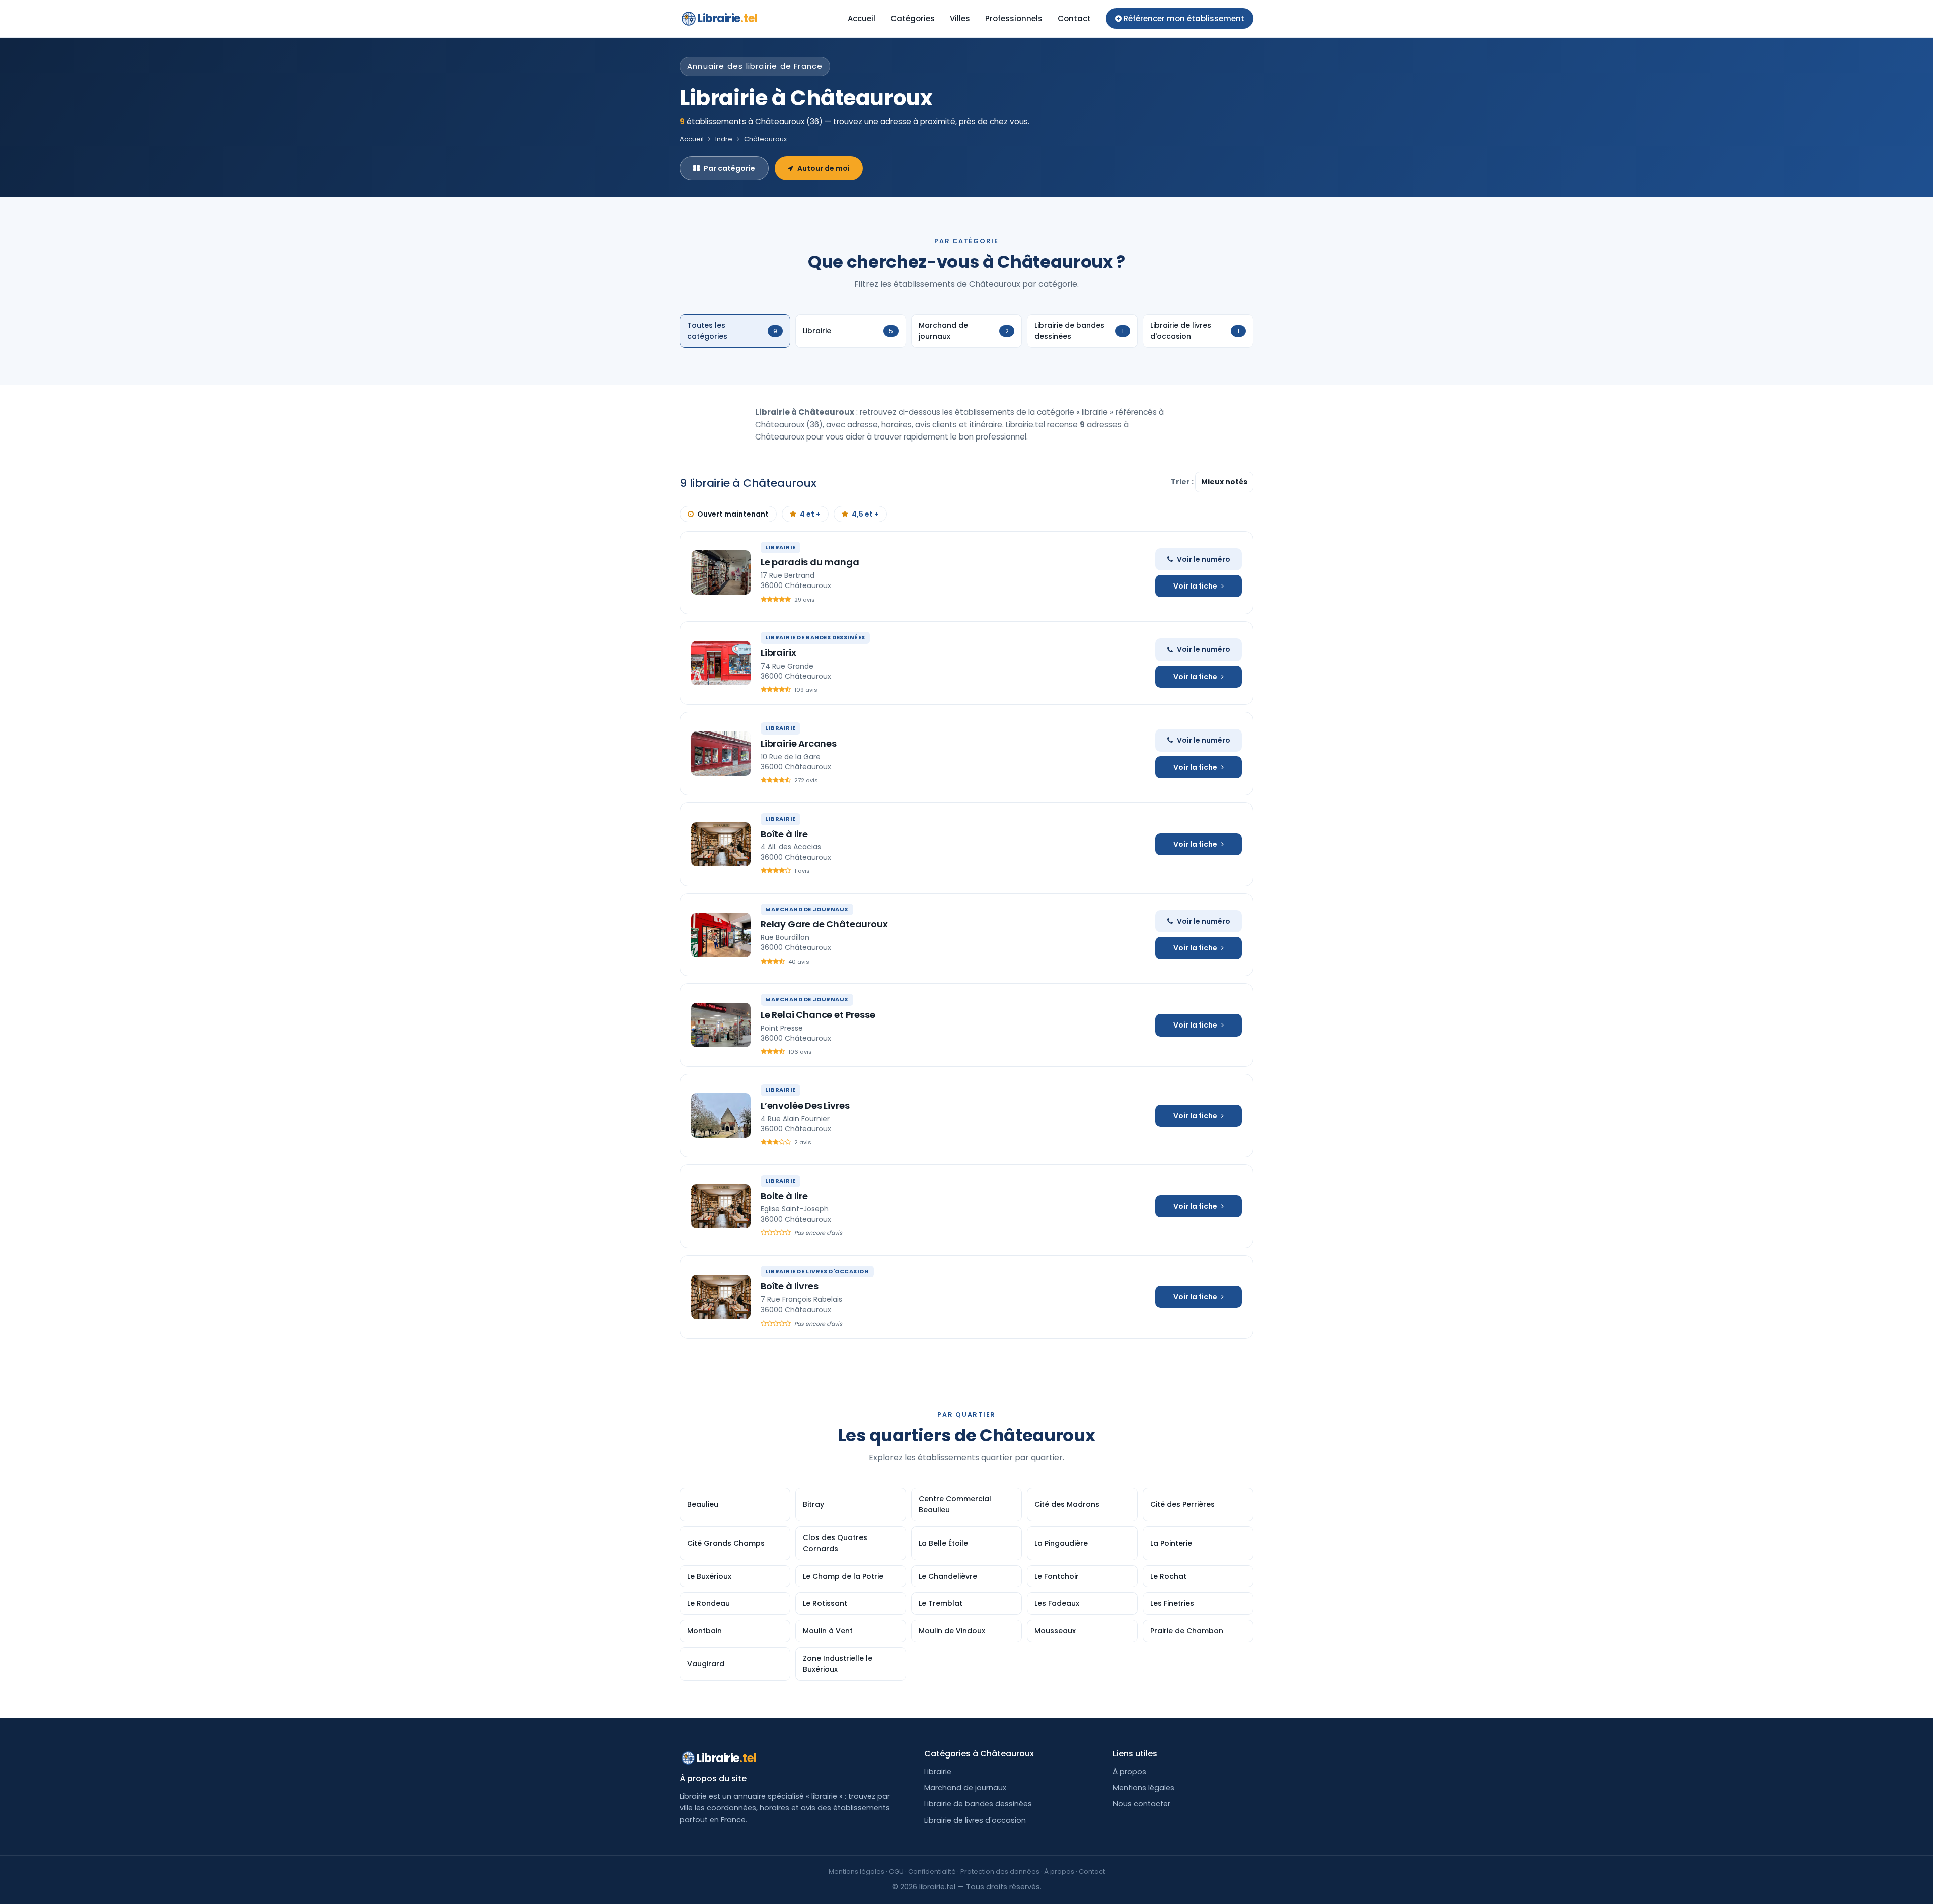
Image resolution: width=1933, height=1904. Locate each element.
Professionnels (1014, 18)
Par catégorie (729, 168)
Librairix (778, 653)
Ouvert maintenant (733, 514)
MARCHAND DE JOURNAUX (807, 909)
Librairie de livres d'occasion (975, 1820)
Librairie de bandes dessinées (978, 1804)
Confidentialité (932, 1872)
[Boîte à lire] (721, 844)
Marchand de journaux (965, 1788)
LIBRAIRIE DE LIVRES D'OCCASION (817, 1271)
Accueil (862, 18)
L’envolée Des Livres (805, 1105)
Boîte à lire (784, 834)
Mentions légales (1144, 1788)
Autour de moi (824, 168)
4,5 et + (865, 514)
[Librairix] (721, 663)
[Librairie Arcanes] (721, 754)
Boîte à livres (789, 1286)
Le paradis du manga (810, 562)
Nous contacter (1142, 1804)
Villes (960, 18)
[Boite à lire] (721, 1206)
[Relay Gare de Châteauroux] (721, 935)
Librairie (727, 18)
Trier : (1183, 482)
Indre (724, 139)
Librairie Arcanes (799, 743)
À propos (1130, 1772)
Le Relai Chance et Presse (818, 1015)
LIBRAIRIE (780, 547)
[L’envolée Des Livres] (721, 1116)
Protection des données (1000, 1872)
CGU (896, 1872)
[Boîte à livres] (721, 1297)
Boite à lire (784, 1196)
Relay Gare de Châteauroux (824, 924)
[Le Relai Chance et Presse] (721, 1025)
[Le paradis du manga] (721, 572)
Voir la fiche (1195, 586)
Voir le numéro (1204, 559)
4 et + (810, 514)
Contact (1074, 18)
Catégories (913, 18)
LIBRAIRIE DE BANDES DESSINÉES (815, 637)
